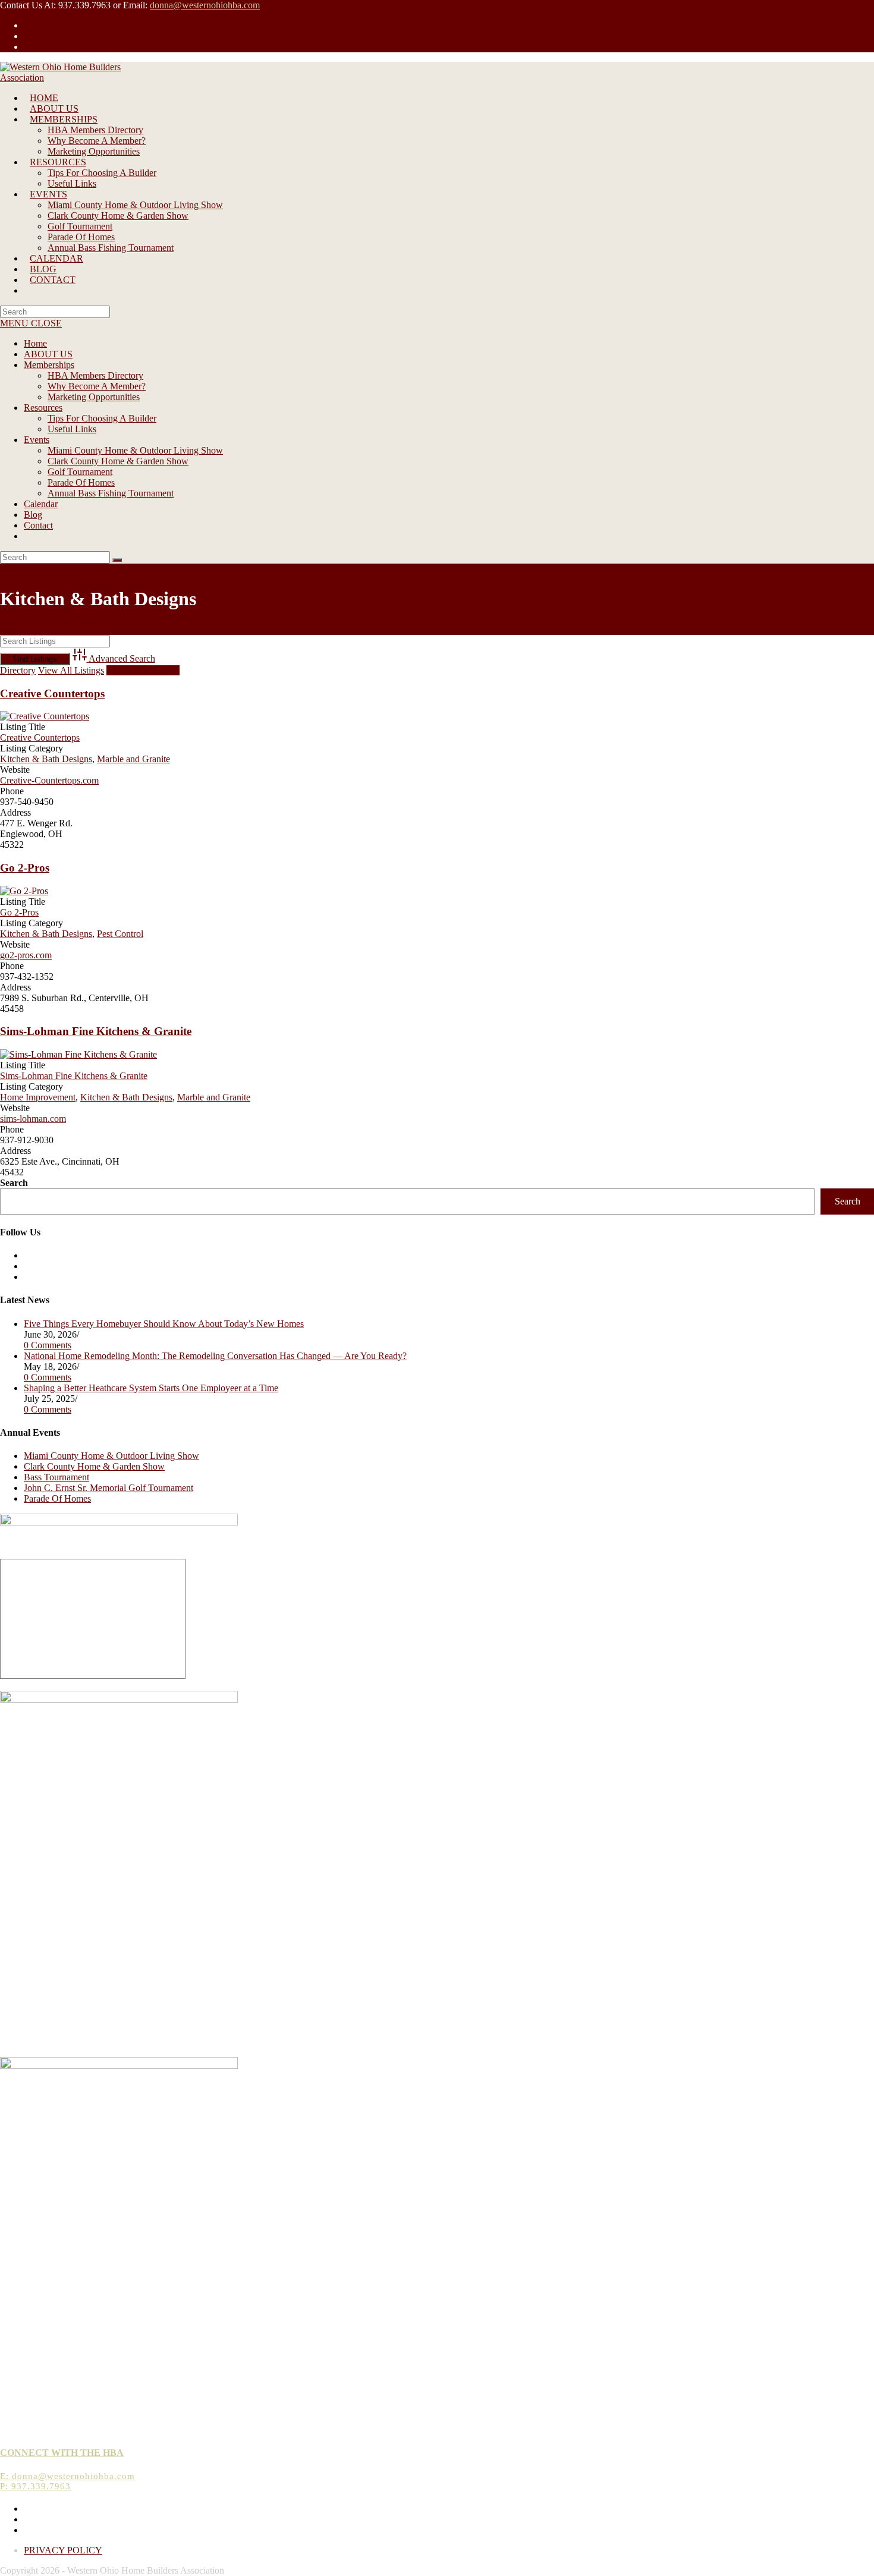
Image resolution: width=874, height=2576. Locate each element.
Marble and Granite (133, 759)
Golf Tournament (80, 472)
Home (35, 343)
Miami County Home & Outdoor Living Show (135, 450)
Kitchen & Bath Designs (46, 759)
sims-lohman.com (33, 1119)
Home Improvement (38, 1097)
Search (14, 1183)
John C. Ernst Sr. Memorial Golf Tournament (109, 1488)
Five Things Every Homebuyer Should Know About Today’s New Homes (164, 1324)
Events (37, 440)
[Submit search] (117, 560)
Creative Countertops (52, 693)
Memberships (49, 365)
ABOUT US (48, 354)
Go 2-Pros (25, 868)
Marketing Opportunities (94, 397)
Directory (18, 670)
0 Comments (48, 1345)
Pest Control (120, 934)
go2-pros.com (26, 955)
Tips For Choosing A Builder (102, 418)
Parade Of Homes (81, 482)
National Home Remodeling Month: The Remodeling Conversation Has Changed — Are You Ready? (215, 1356)
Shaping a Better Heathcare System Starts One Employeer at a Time (151, 1388)
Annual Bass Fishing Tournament (111, 493)
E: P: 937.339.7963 (67, 2481)
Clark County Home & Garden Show (118, 461)
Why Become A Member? (97, 386)
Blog (33, 515)
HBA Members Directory (95, 375)
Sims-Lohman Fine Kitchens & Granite (96, 1031)
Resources (43, 408)
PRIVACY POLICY (63, 2550)
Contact (38, 525)
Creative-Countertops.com (49, 780)
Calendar (41, 504)
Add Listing (143, 670)
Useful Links (72, 429)
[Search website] (30, 290)
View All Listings (71, 670)
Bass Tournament (56, 1477)
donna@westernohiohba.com (205, 5)
